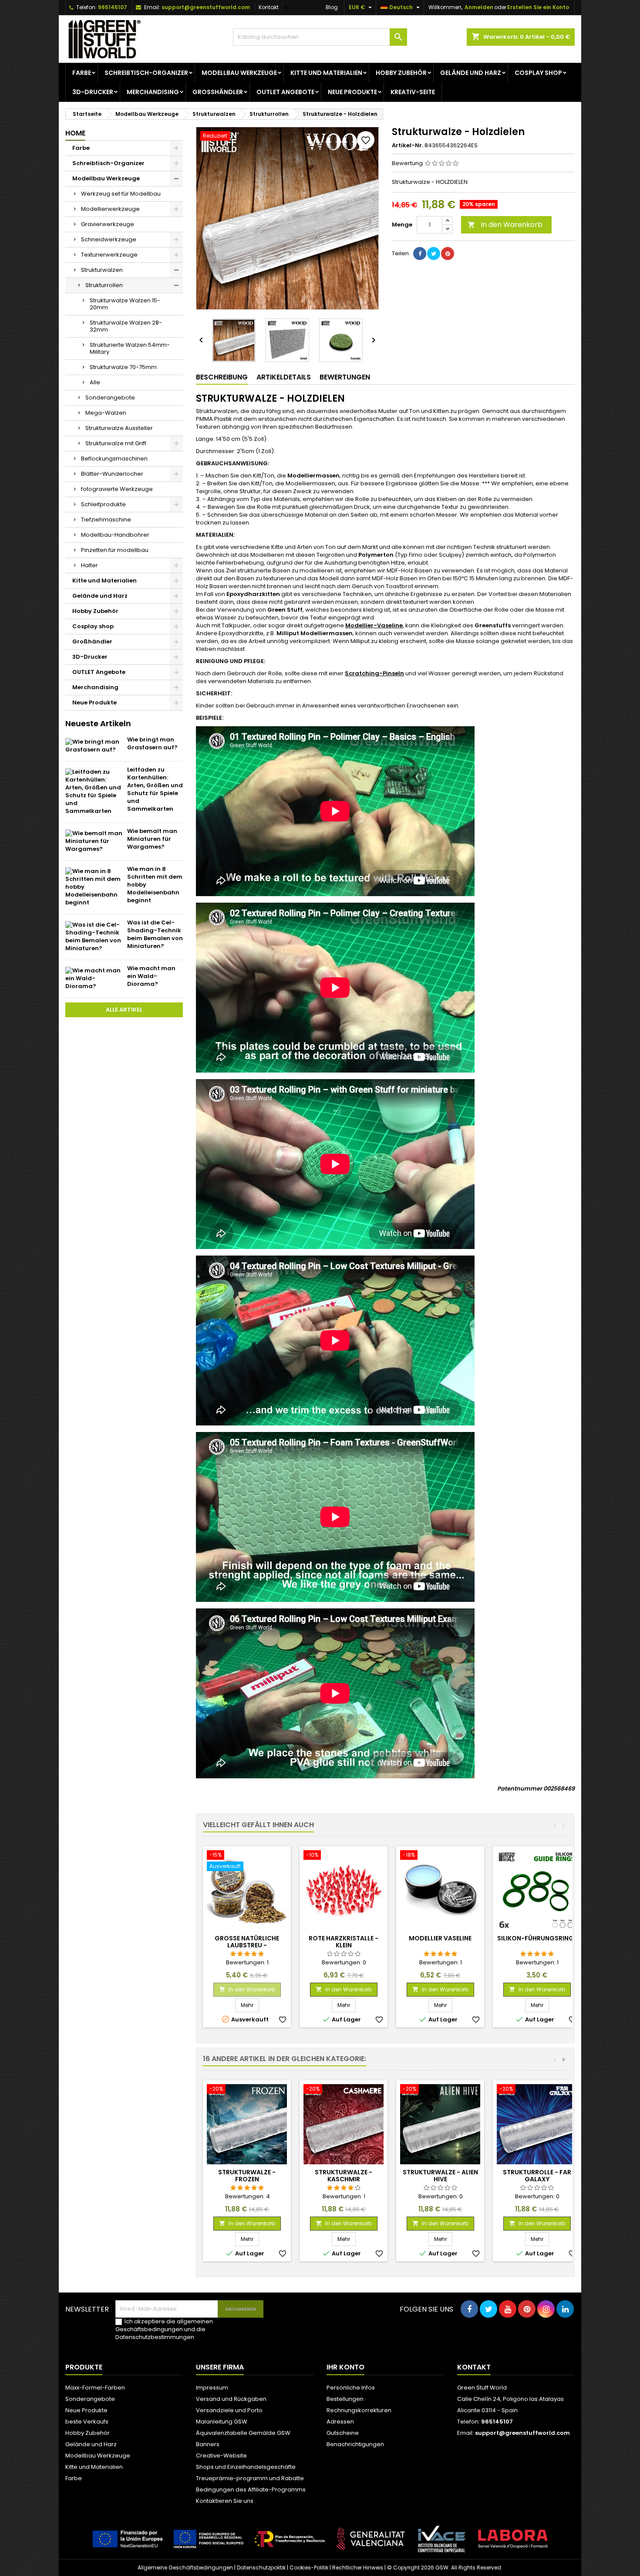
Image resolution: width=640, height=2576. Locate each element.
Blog (332, 7)
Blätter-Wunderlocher (112, 474)
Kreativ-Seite (413, 92)
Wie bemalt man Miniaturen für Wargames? (152, 839)
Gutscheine (343, 2433)
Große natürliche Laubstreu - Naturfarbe (247, 1945)
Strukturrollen (104, 285)
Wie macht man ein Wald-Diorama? (151, 976)
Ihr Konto (345, 2367)
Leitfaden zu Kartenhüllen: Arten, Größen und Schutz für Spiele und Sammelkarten (155, 789)
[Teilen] (420, 254)
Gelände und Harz (471, 73)
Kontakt (269, 7)
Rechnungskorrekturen (359, 2410)
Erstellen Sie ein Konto (538, 7)
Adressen (340, 2422)
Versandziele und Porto (229, 2410)
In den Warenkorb (505, 225)
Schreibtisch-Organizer (146, 73)
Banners (208, 2444)
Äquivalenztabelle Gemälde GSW (243, 2433)
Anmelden (479, 7)
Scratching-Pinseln (374, 673)
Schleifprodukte (103, 504)
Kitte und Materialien (326, 73)
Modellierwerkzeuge (110, 209)
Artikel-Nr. (408, 146)
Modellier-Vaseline (374, 625)
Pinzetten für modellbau (115, 550)
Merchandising (153, 92)
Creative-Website (221, 2456)
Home (75, 133)
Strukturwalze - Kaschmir (344, 2176)
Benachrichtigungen (355, 2444)
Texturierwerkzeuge (109, 255)
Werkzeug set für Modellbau (121, 194)
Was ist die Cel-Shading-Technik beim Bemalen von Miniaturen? (155, 934)
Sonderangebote (110, 398)
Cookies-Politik (309, 2568)
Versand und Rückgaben (231, 2399)
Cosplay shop (538, 73)
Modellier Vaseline (440, 1938)
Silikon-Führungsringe (537, 1938)
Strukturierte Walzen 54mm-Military (130, 348)
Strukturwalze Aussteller (119, 428)
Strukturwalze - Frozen (247, 2176)
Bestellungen (345, 2399)
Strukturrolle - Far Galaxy (537, 2176)
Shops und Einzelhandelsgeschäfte (246, 2467)
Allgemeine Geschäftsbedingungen (185, 2568)
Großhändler (218, 92)
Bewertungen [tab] (345, 377)
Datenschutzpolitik (261, 2568)
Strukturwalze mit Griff (116, 443)
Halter (89, 565)
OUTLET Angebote (285, 92)
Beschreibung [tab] (222, 377)
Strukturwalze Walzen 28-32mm (126, 326)
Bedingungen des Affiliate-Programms (251, 2490)
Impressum (212, 2388)
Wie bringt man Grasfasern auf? (152, 743)
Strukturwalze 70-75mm (123, 367)
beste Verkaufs (87, 2422)
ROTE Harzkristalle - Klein (344, 1942)
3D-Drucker (93, 92)
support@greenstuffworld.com (206, 7)
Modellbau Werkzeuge (239, 73)
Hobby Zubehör (401, 73)
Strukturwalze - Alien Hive (440, 2176)
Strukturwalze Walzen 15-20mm (125, 304)
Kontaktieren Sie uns (225, 2501)
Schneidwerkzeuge (109, 239)
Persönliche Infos (351, 2388)
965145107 (113, 7)
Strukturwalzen (102, 270)
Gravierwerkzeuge (108, 224)
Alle (95, 382)
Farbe (82, 73)
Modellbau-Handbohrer (115, 535)
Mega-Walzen (106, 413)
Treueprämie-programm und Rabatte (250, 2478)
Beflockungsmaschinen (114, 459)
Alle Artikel (124, 1010)
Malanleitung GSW (222, 2422)
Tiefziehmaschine (106, 520)
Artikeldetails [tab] (284, 377)
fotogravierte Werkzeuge (117, 489)
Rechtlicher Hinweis (358, 2568)
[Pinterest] (448, 254)
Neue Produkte (352, 92)
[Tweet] (434, 254)
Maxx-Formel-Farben (95, 2388)
